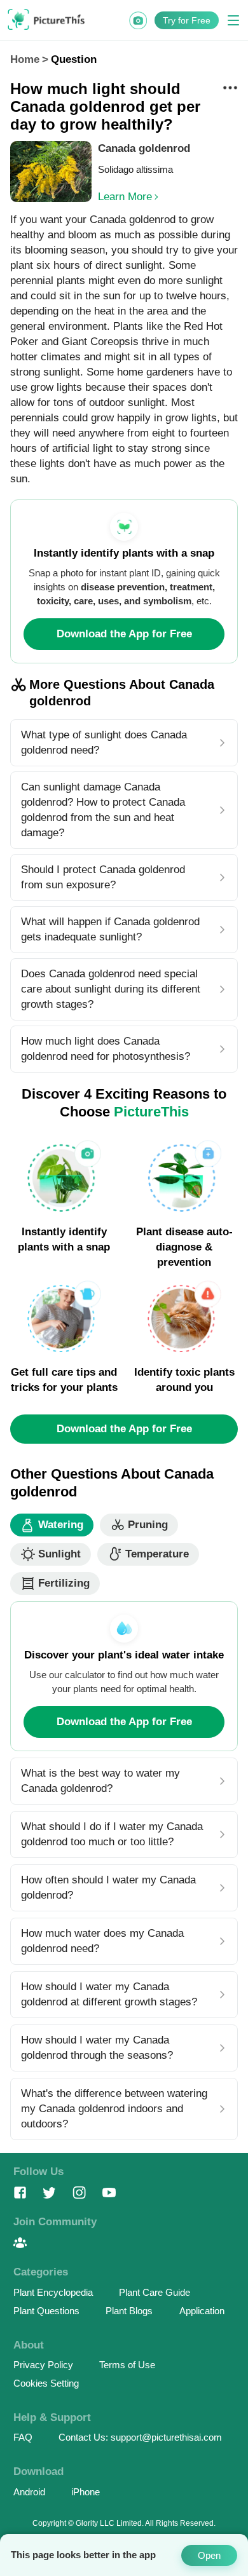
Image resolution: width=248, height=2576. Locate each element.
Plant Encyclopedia (53, 2293)
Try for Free (187, 20)
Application (202, 2311)
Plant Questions (46, 2311)
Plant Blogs (129, 2311)
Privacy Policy (43, 2365)
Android (29, 2492)
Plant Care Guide (155, 2293)
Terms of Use (127, 2365)
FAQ (23, 2437)
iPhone (86, 2492)
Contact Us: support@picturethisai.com (140, 2437)
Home (25, 59)
